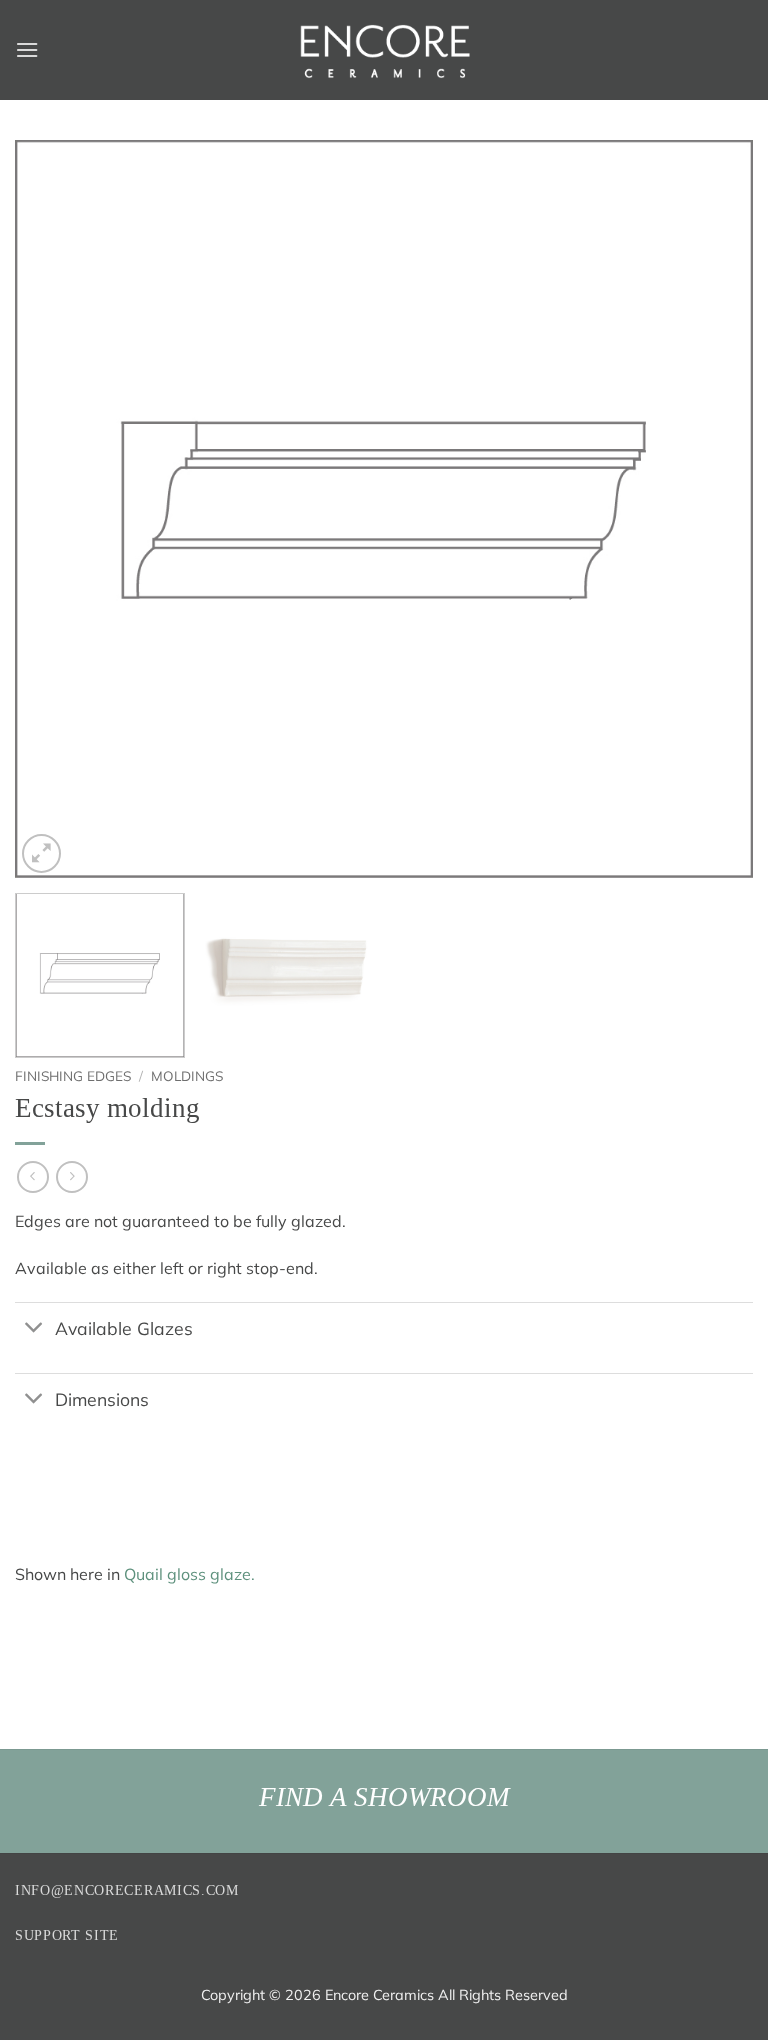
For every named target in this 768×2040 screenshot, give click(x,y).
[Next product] (32, 1176)
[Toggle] (34, 1329)
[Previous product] (71, 1176)
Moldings (187, 1075)
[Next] (713, 509)
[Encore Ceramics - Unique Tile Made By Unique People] (384, 50)
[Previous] (55, 509)
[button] (27, 49)
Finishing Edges (73, 1075)
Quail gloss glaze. (189, 1574)
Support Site (67, 1935)
